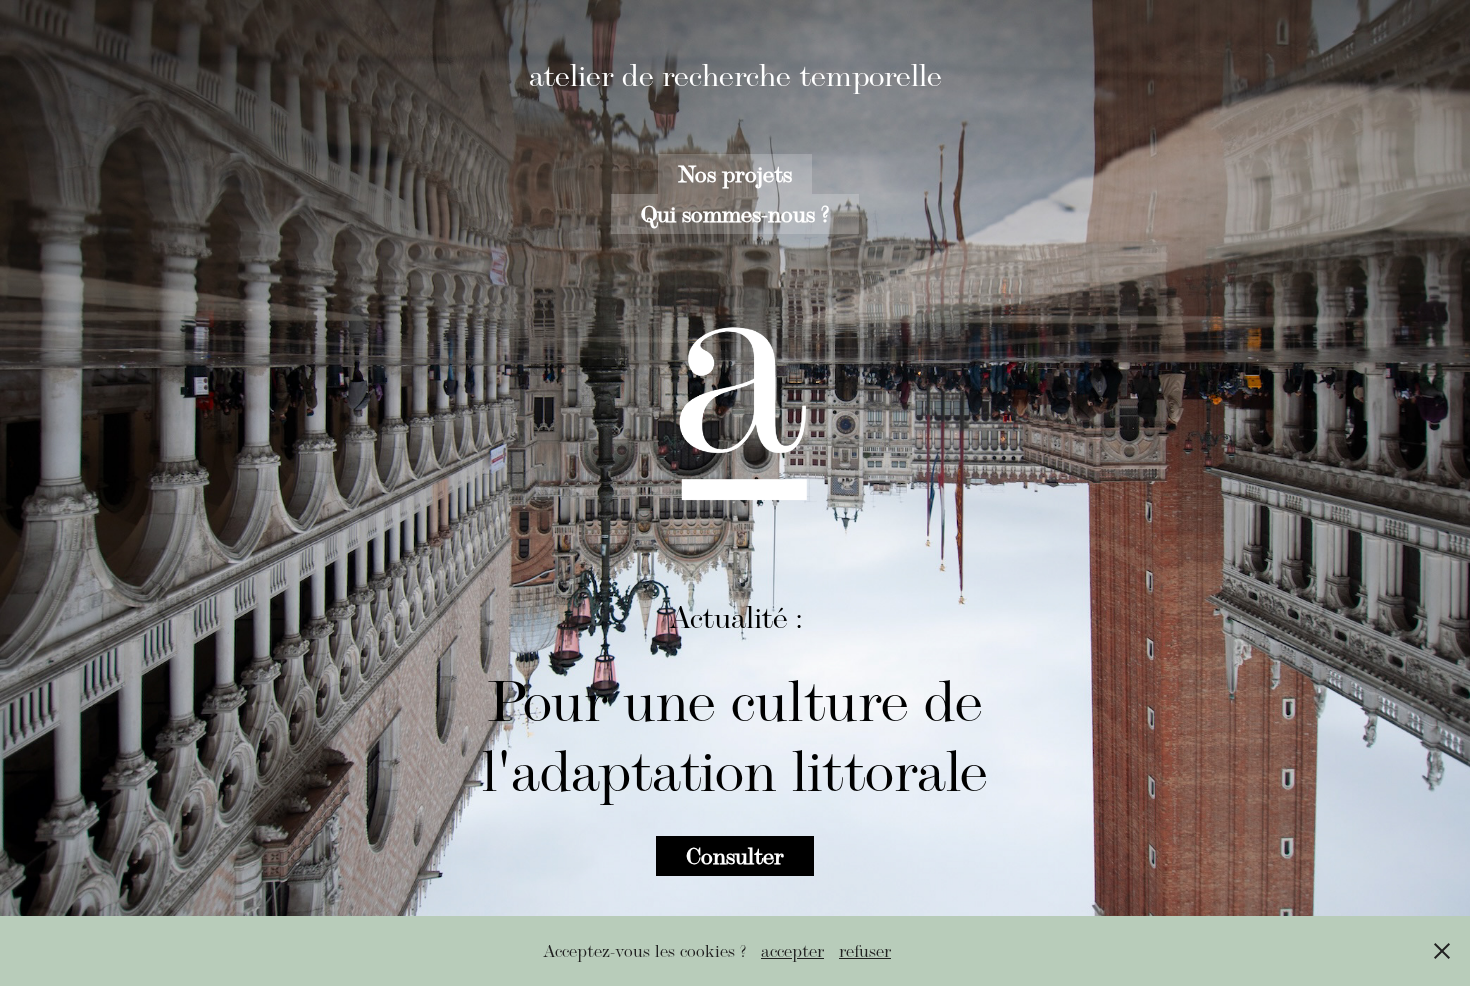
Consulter (735, 855)
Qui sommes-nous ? (735, 213)
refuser (865, 951)
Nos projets (735, 173)
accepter (792, 951)
